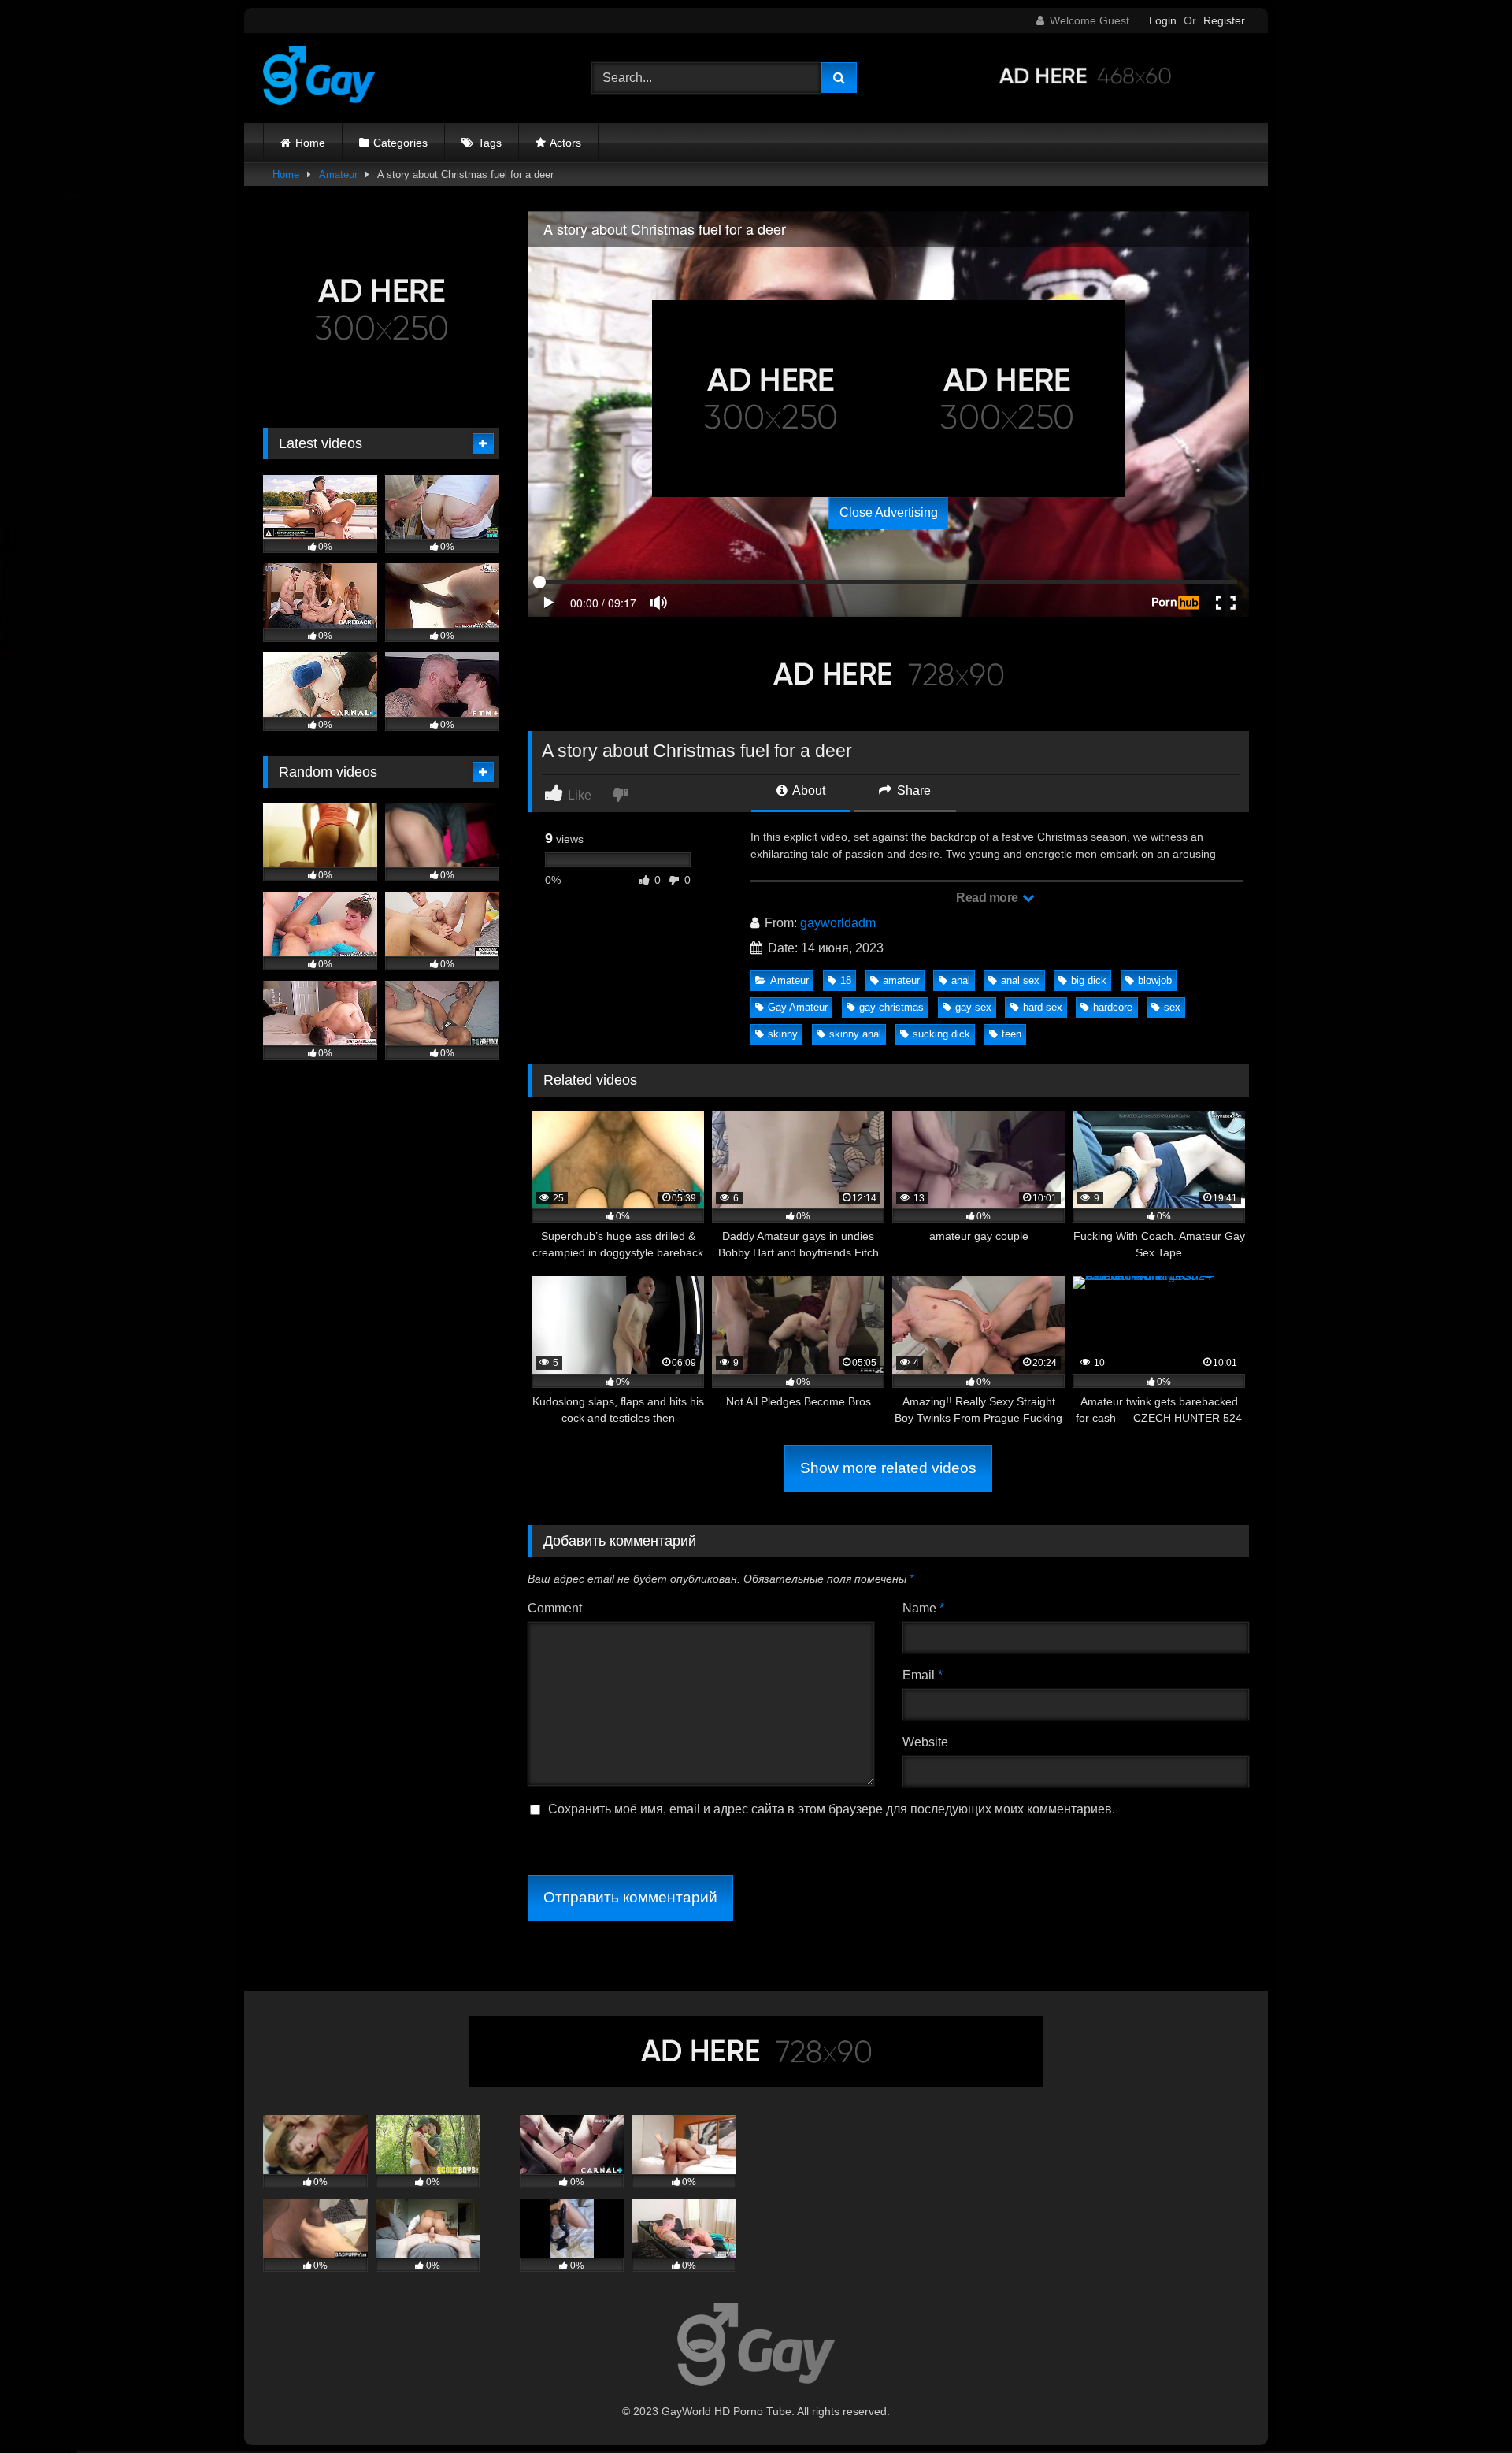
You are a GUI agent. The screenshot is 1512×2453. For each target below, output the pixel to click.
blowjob (1155, 980)
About (808, 790)
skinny (783, 1034)
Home (310, 143)
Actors (565, 143)
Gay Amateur (798, 1007)
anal (961, 980)
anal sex (1020, 980)
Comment (555, 1608)
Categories (400, 143)
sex (1172, 1007)
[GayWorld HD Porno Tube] (319, 78)
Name (923, 1608)
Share (912, 790)
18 (846, 980)
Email (923, 1675)
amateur (901, 980)
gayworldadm (838, 923)
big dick (1089, 980)
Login (1163, 20)
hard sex (1043, 1007)
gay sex (973, 1007)
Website (925, 1742)
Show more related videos (888, 1468)
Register (1224, 20)
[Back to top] (1463, 2406)
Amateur (338, 174)
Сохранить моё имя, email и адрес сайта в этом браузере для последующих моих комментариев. (832, 1809)
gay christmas (891, 1007)
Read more (988, 898)
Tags (490, 143)
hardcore (1113, 1007)
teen (1012, 1034)
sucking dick (941, 1034)
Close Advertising (889, 512)
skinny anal (855, 1034)
